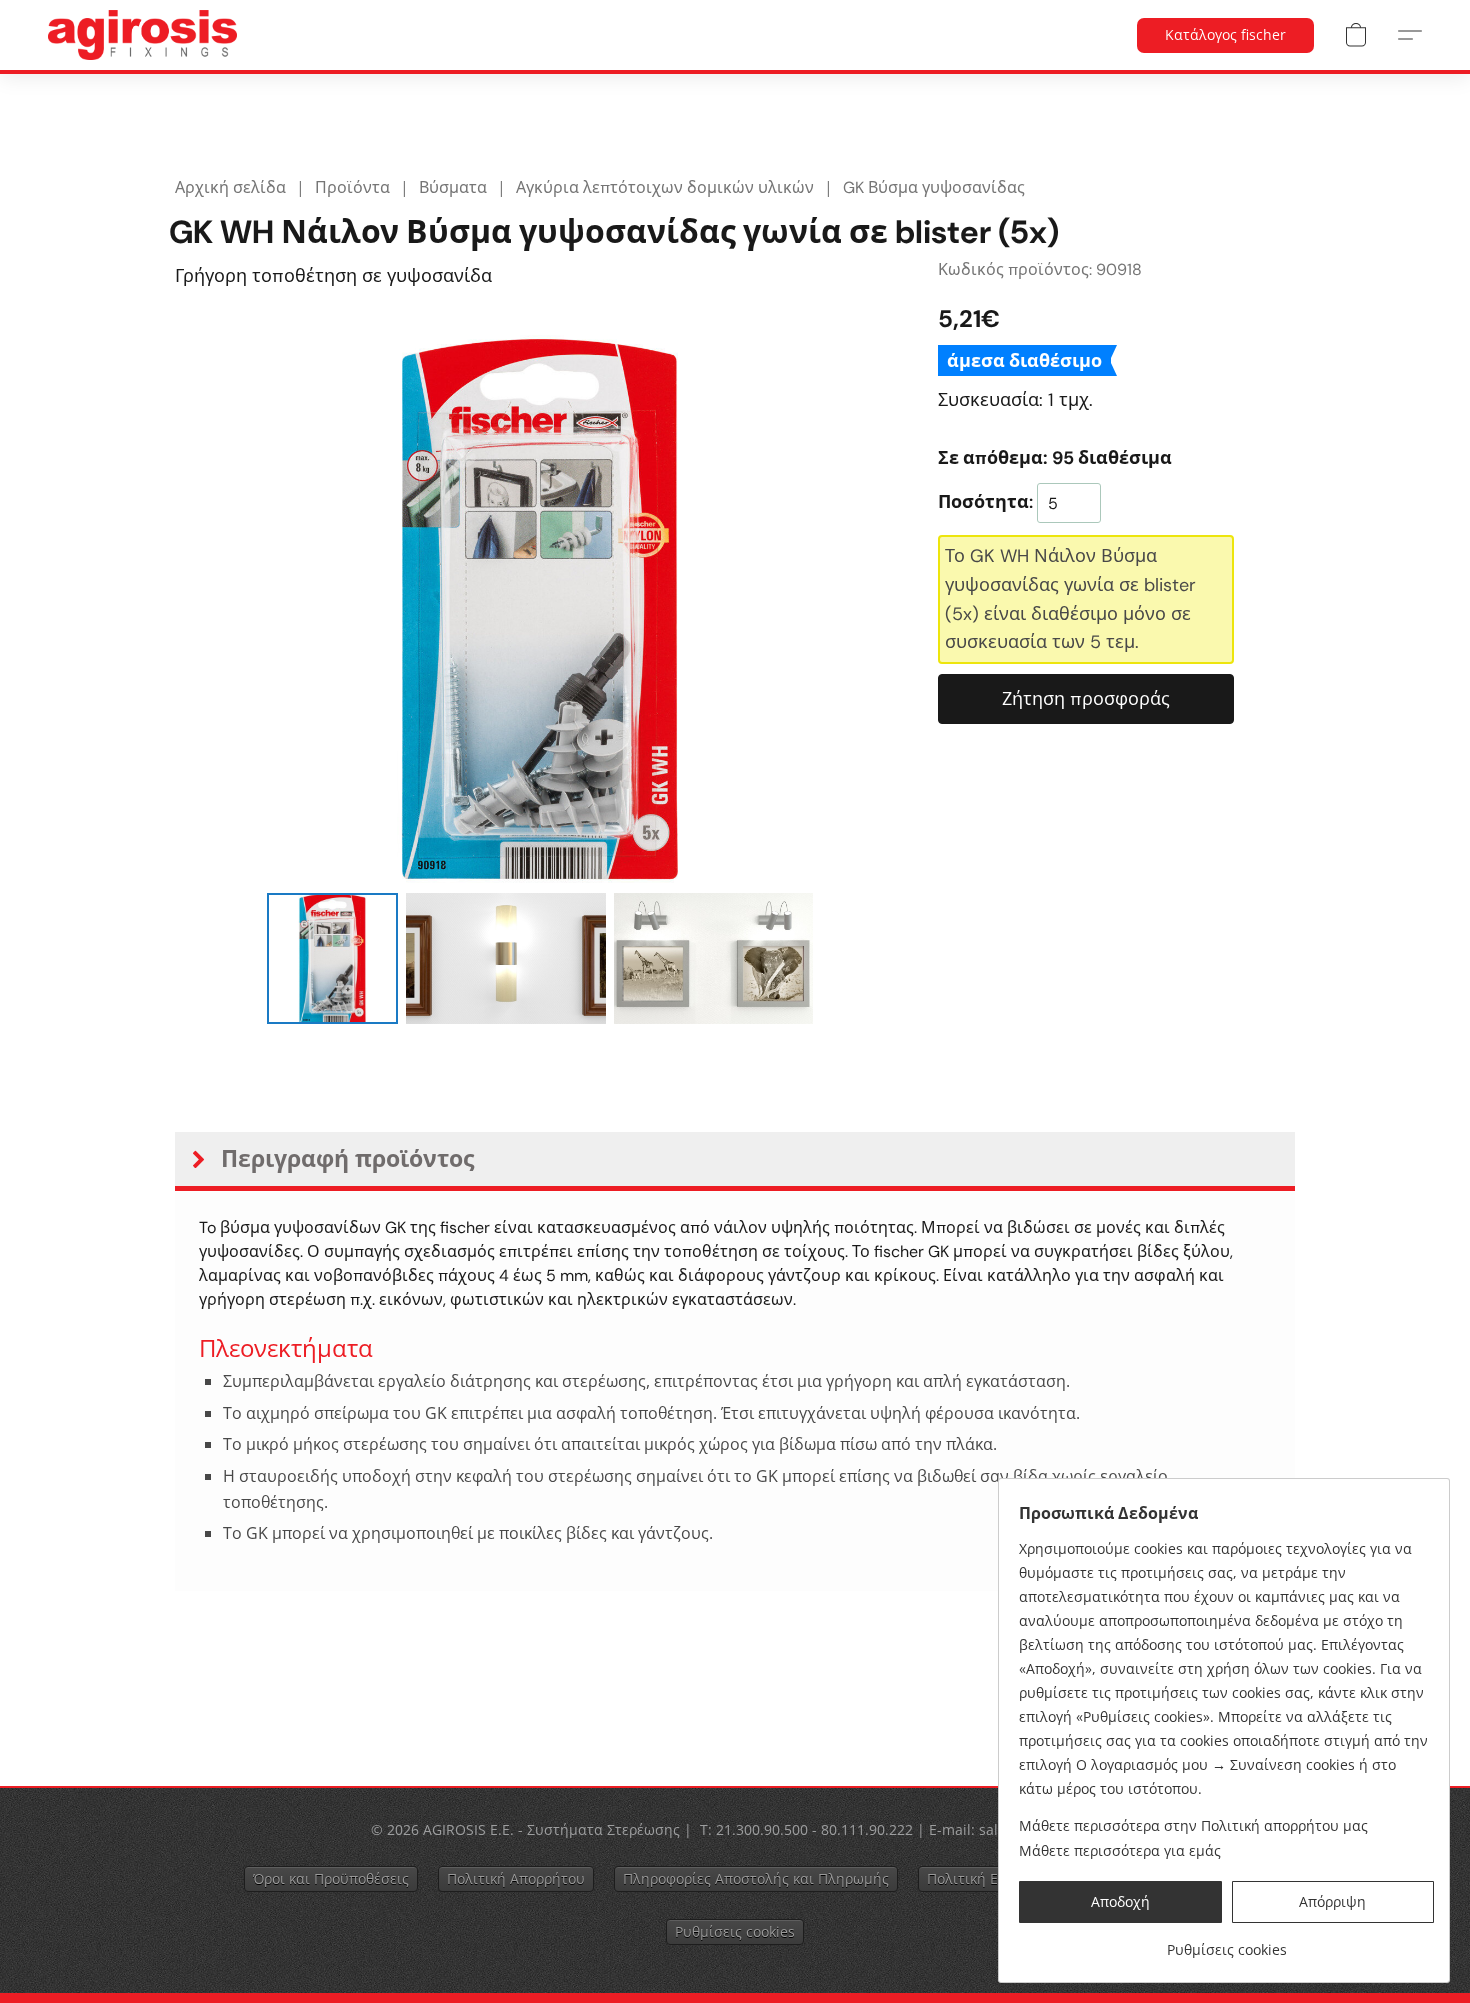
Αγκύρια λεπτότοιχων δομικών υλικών (665, 187)
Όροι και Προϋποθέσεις (331, 1878)
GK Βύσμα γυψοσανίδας (934, 187)
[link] (1226, 1942)
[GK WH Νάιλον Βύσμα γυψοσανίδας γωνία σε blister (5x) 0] (332, 958)
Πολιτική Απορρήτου (516, 1878)
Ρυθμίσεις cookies (735, 1931)
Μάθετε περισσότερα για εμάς (1120, 1850)
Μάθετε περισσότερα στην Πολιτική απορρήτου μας (1193, 1825)
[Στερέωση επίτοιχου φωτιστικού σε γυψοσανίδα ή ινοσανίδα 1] (506, 958)
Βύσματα (453, 187)
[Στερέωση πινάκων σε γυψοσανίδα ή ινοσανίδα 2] (714, 958)
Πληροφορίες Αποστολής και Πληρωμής (756, 1878)
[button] (142, 35)
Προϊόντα (352, 187)
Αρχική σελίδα (230, 187)
